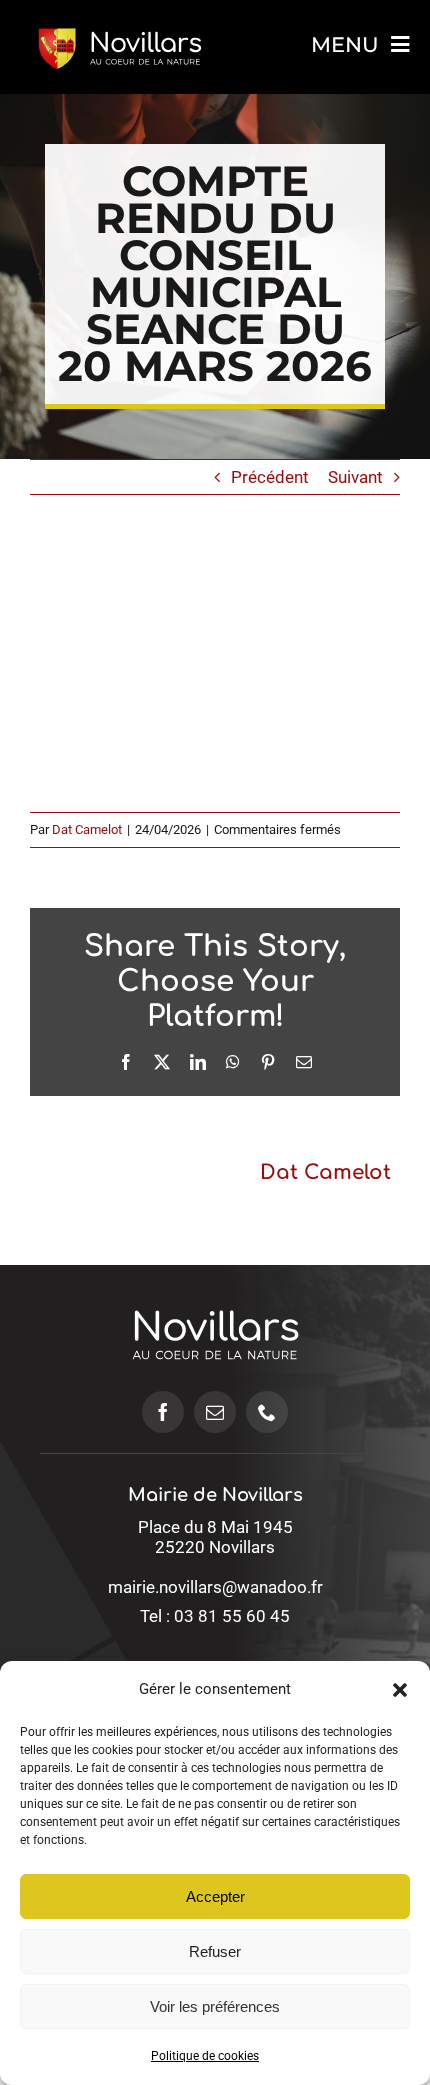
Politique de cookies (205, 2056)
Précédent (270, 477)
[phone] (267, 1412)
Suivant (355, 477)
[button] (400, 1690)
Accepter (215, 1896)
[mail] (215, 1412)
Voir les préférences (215, 2006)
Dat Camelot (87, 829)
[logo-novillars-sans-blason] (215, 1287)
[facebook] (163, 1412)
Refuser (215, 1951)
